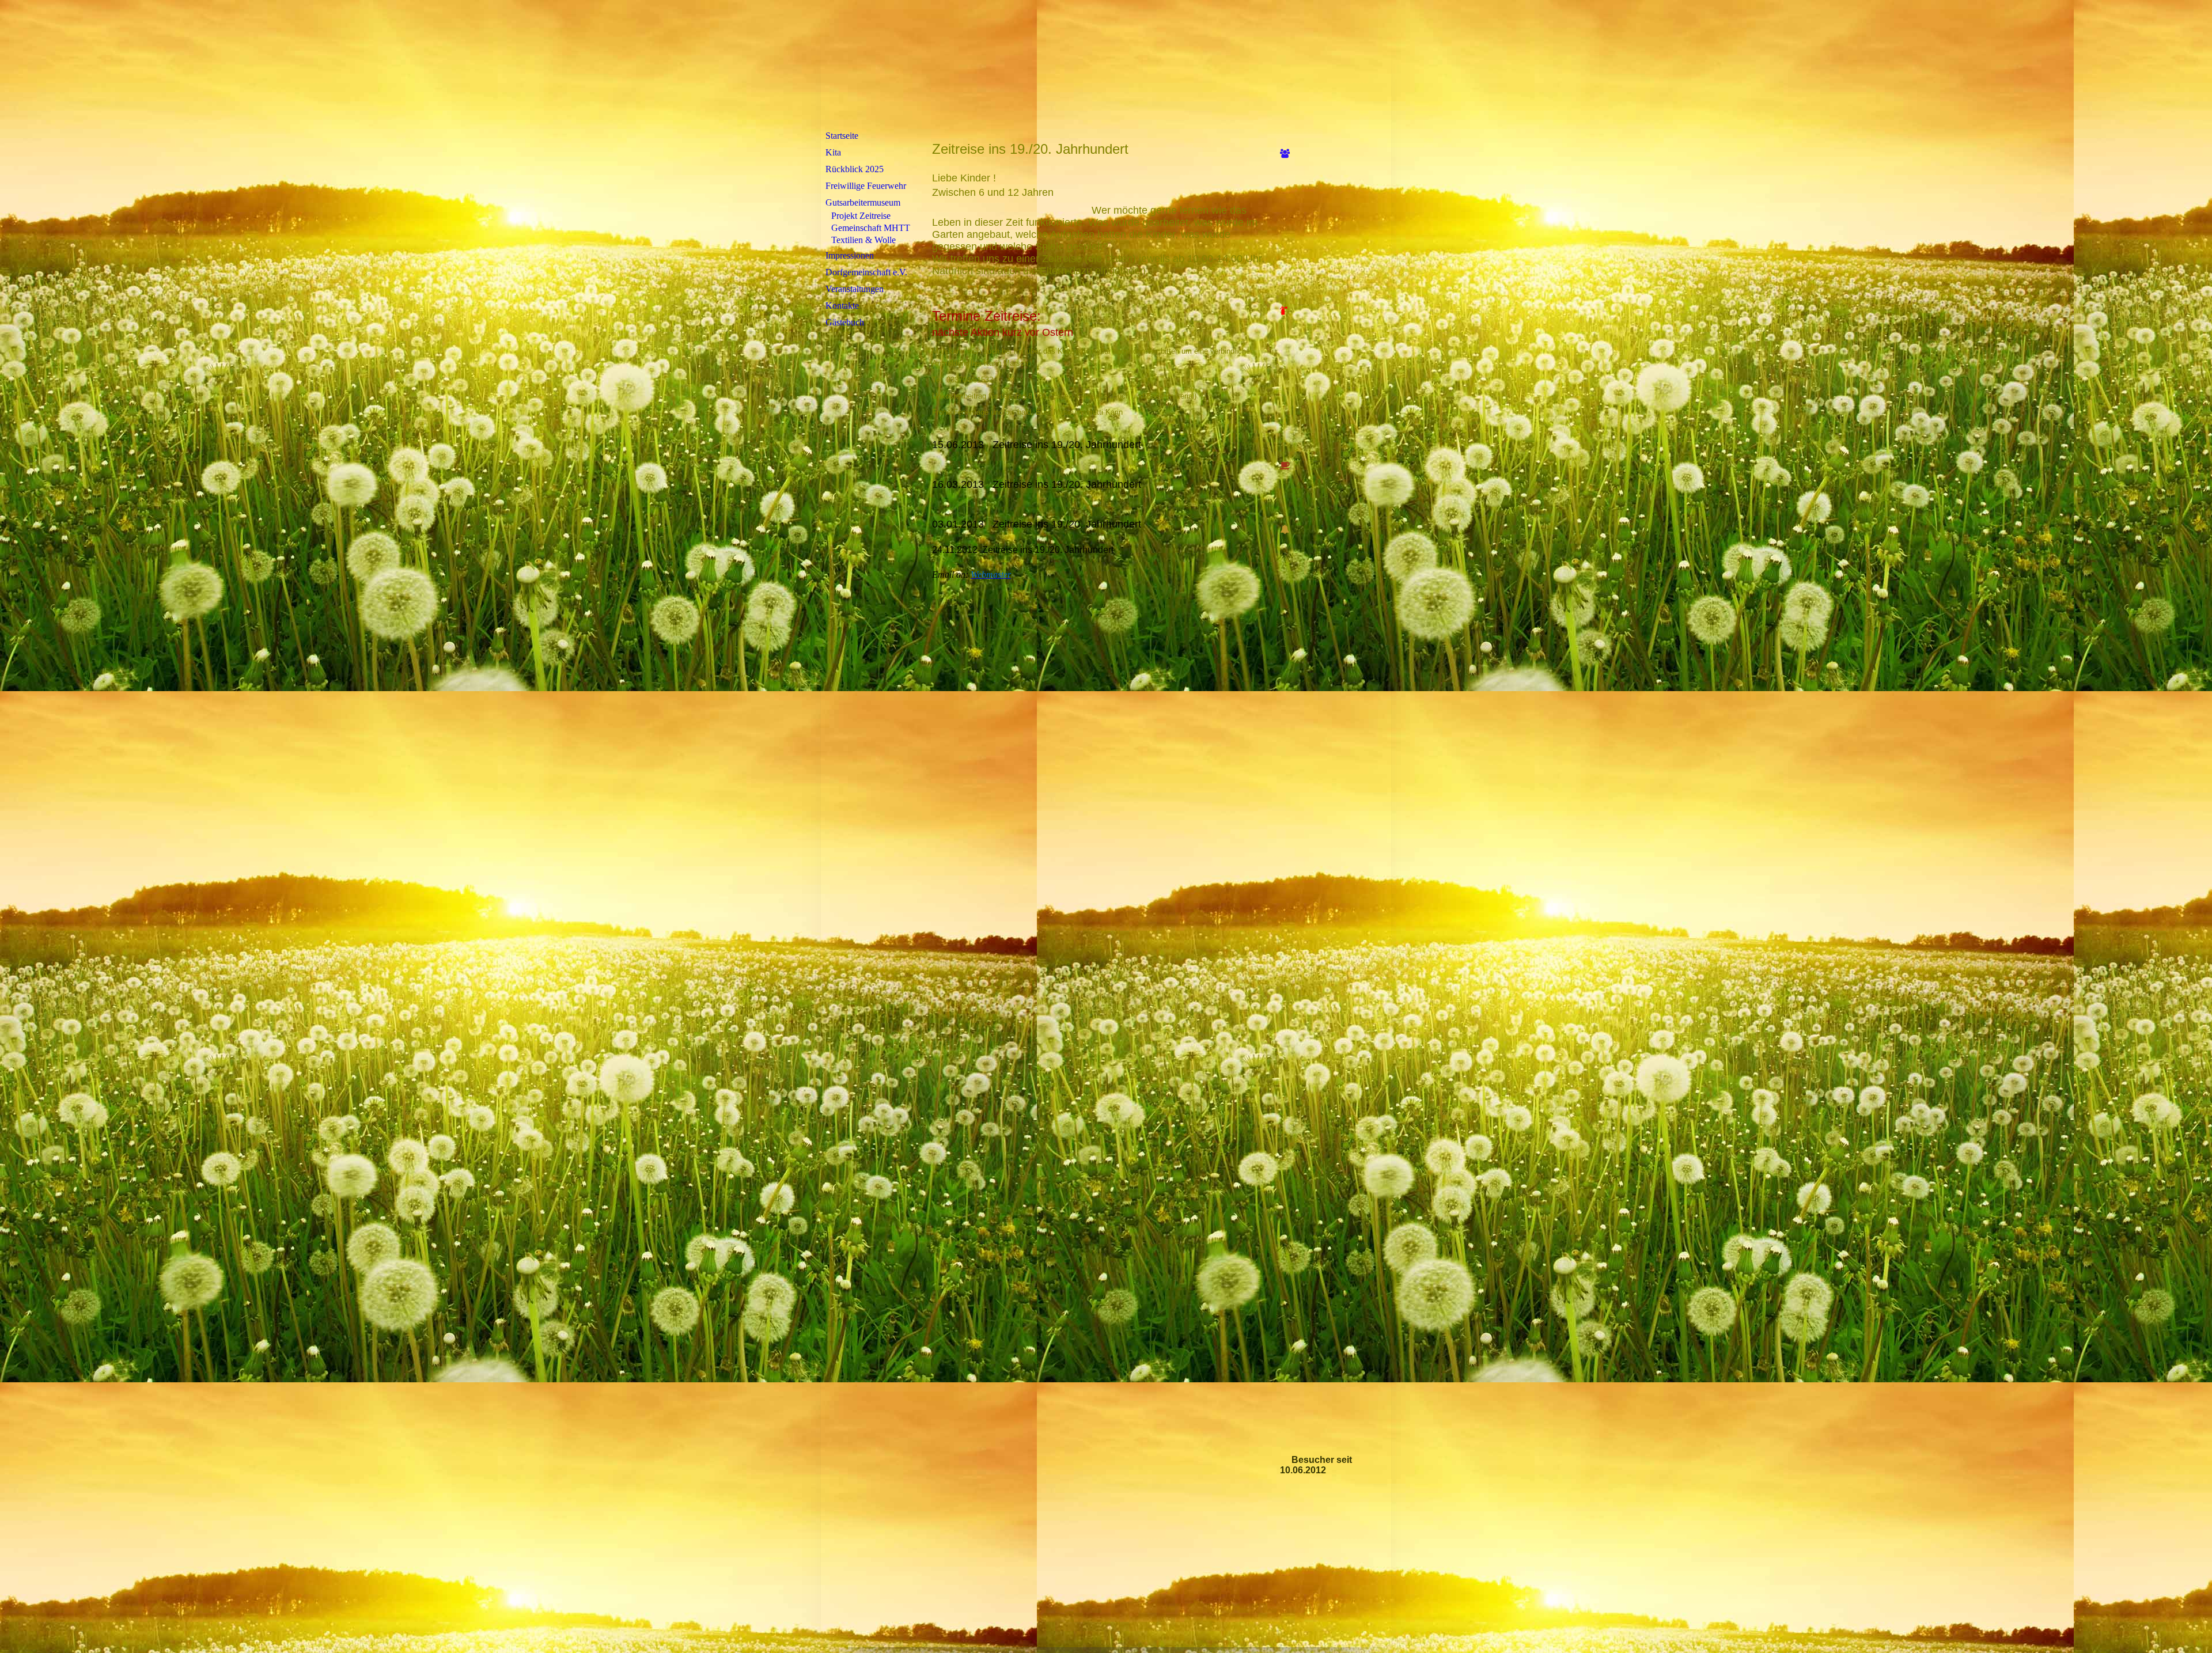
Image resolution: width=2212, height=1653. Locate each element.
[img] (1106, 65)
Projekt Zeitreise (861, 216)
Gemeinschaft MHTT (871, 228)
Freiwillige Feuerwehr (866, 186)
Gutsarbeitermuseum (863, 202)
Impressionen (850, 255)
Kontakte (842, 306)
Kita (833, 152)
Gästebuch (845, 322)
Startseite (842, 136)
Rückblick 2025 (855, 169)
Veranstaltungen (855, 289)
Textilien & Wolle (863, 240)
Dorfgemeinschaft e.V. (866, 272)
